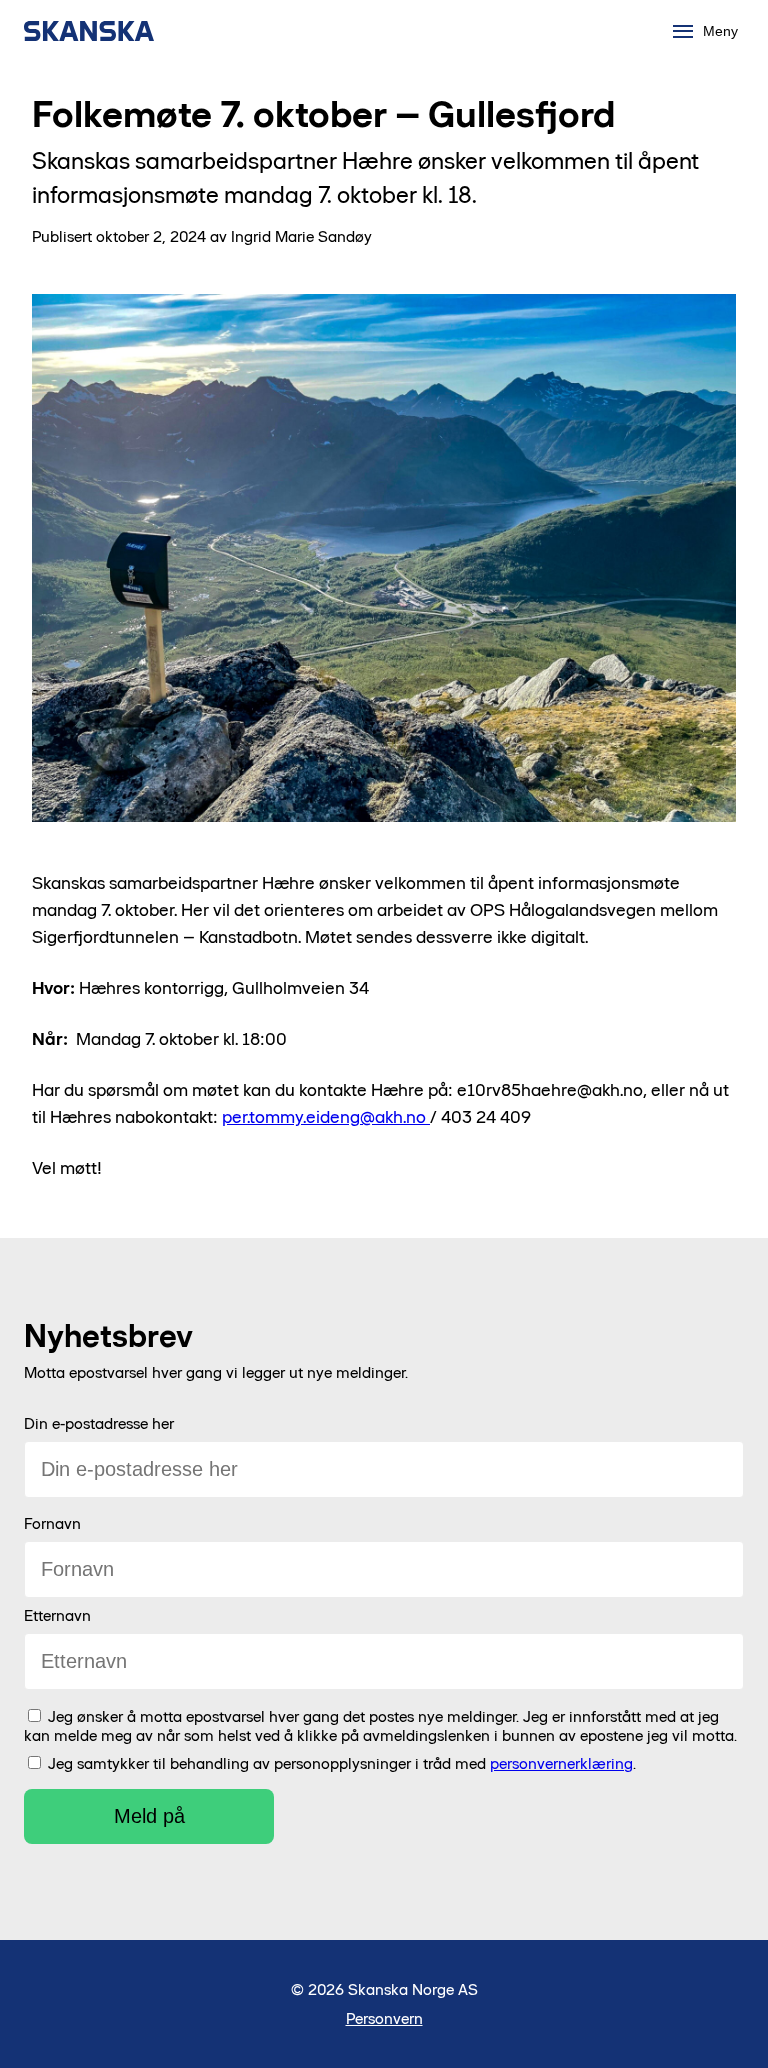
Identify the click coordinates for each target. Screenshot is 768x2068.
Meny (720, 31)
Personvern (384, 2018)
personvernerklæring (561, 1763)
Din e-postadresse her (99, 1423)
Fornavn (52, 1523)
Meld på (149, 1816)
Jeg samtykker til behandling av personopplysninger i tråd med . (342, 1763)
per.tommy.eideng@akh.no (326, 1117)
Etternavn (57, 1615)
